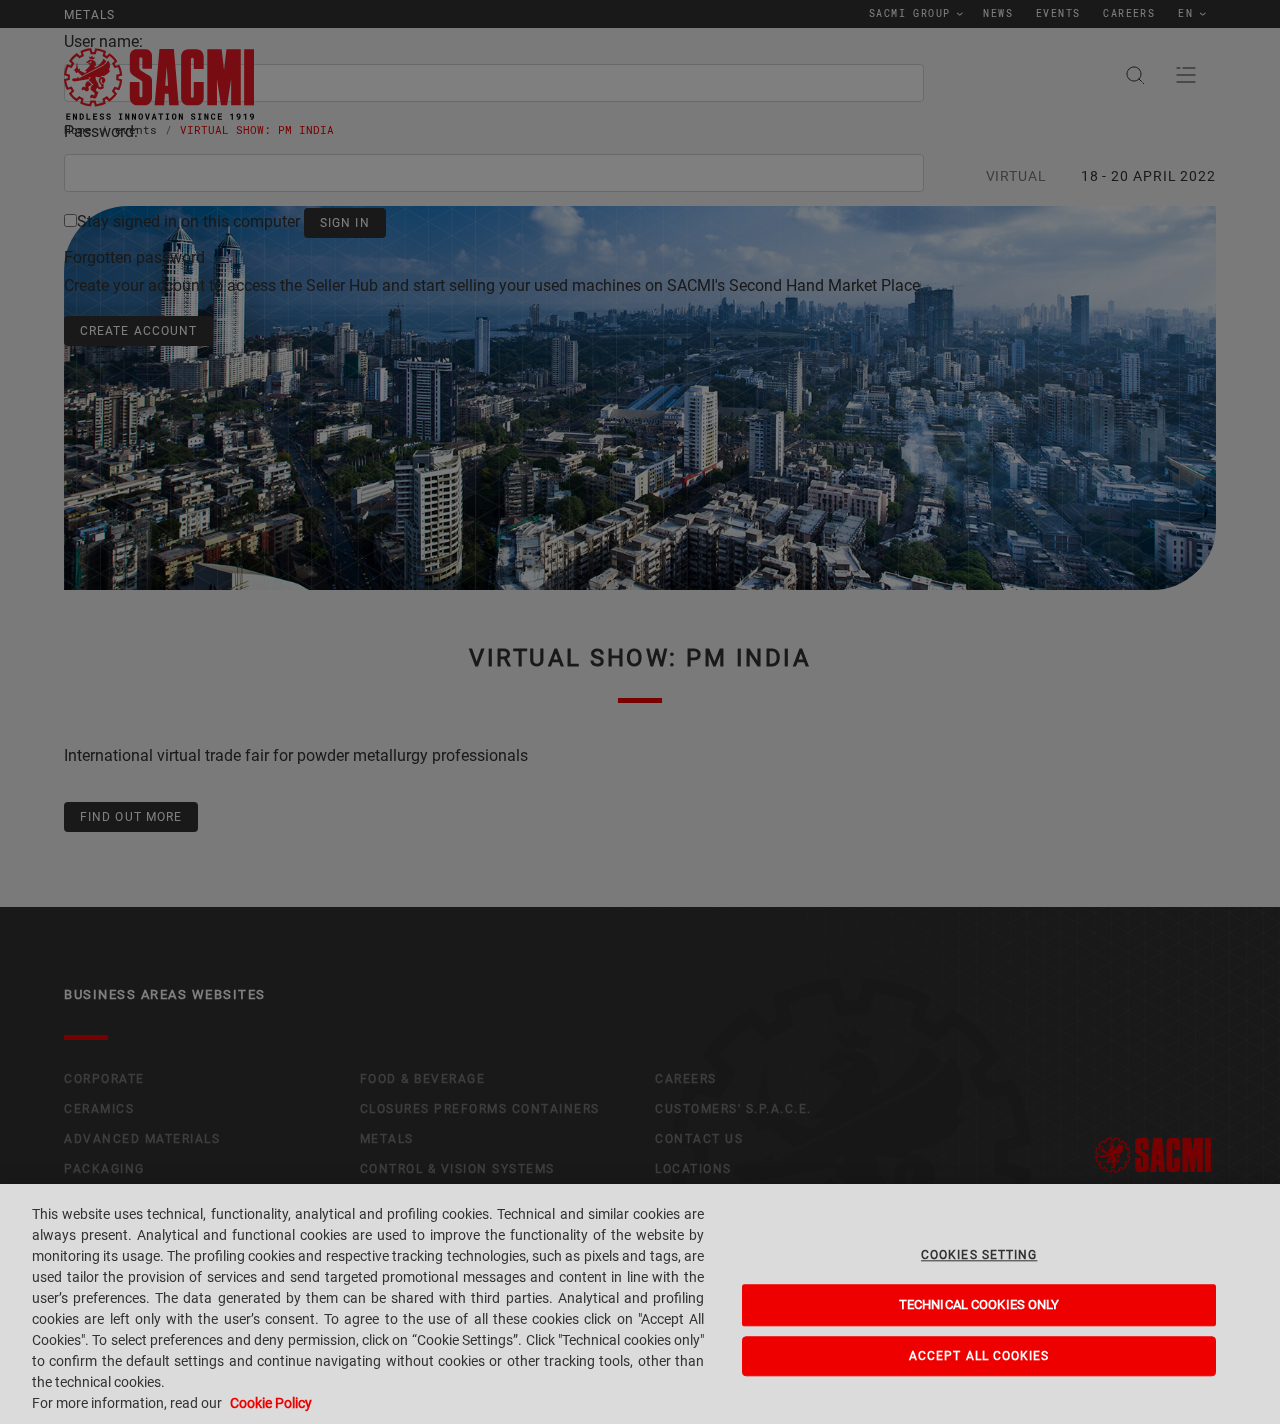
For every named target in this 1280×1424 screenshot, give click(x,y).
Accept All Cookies (979, 1356)
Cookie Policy (271, 1403)
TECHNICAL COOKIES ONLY (979, 1305)
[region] (640, 1304)
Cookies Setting (979, 1255)
